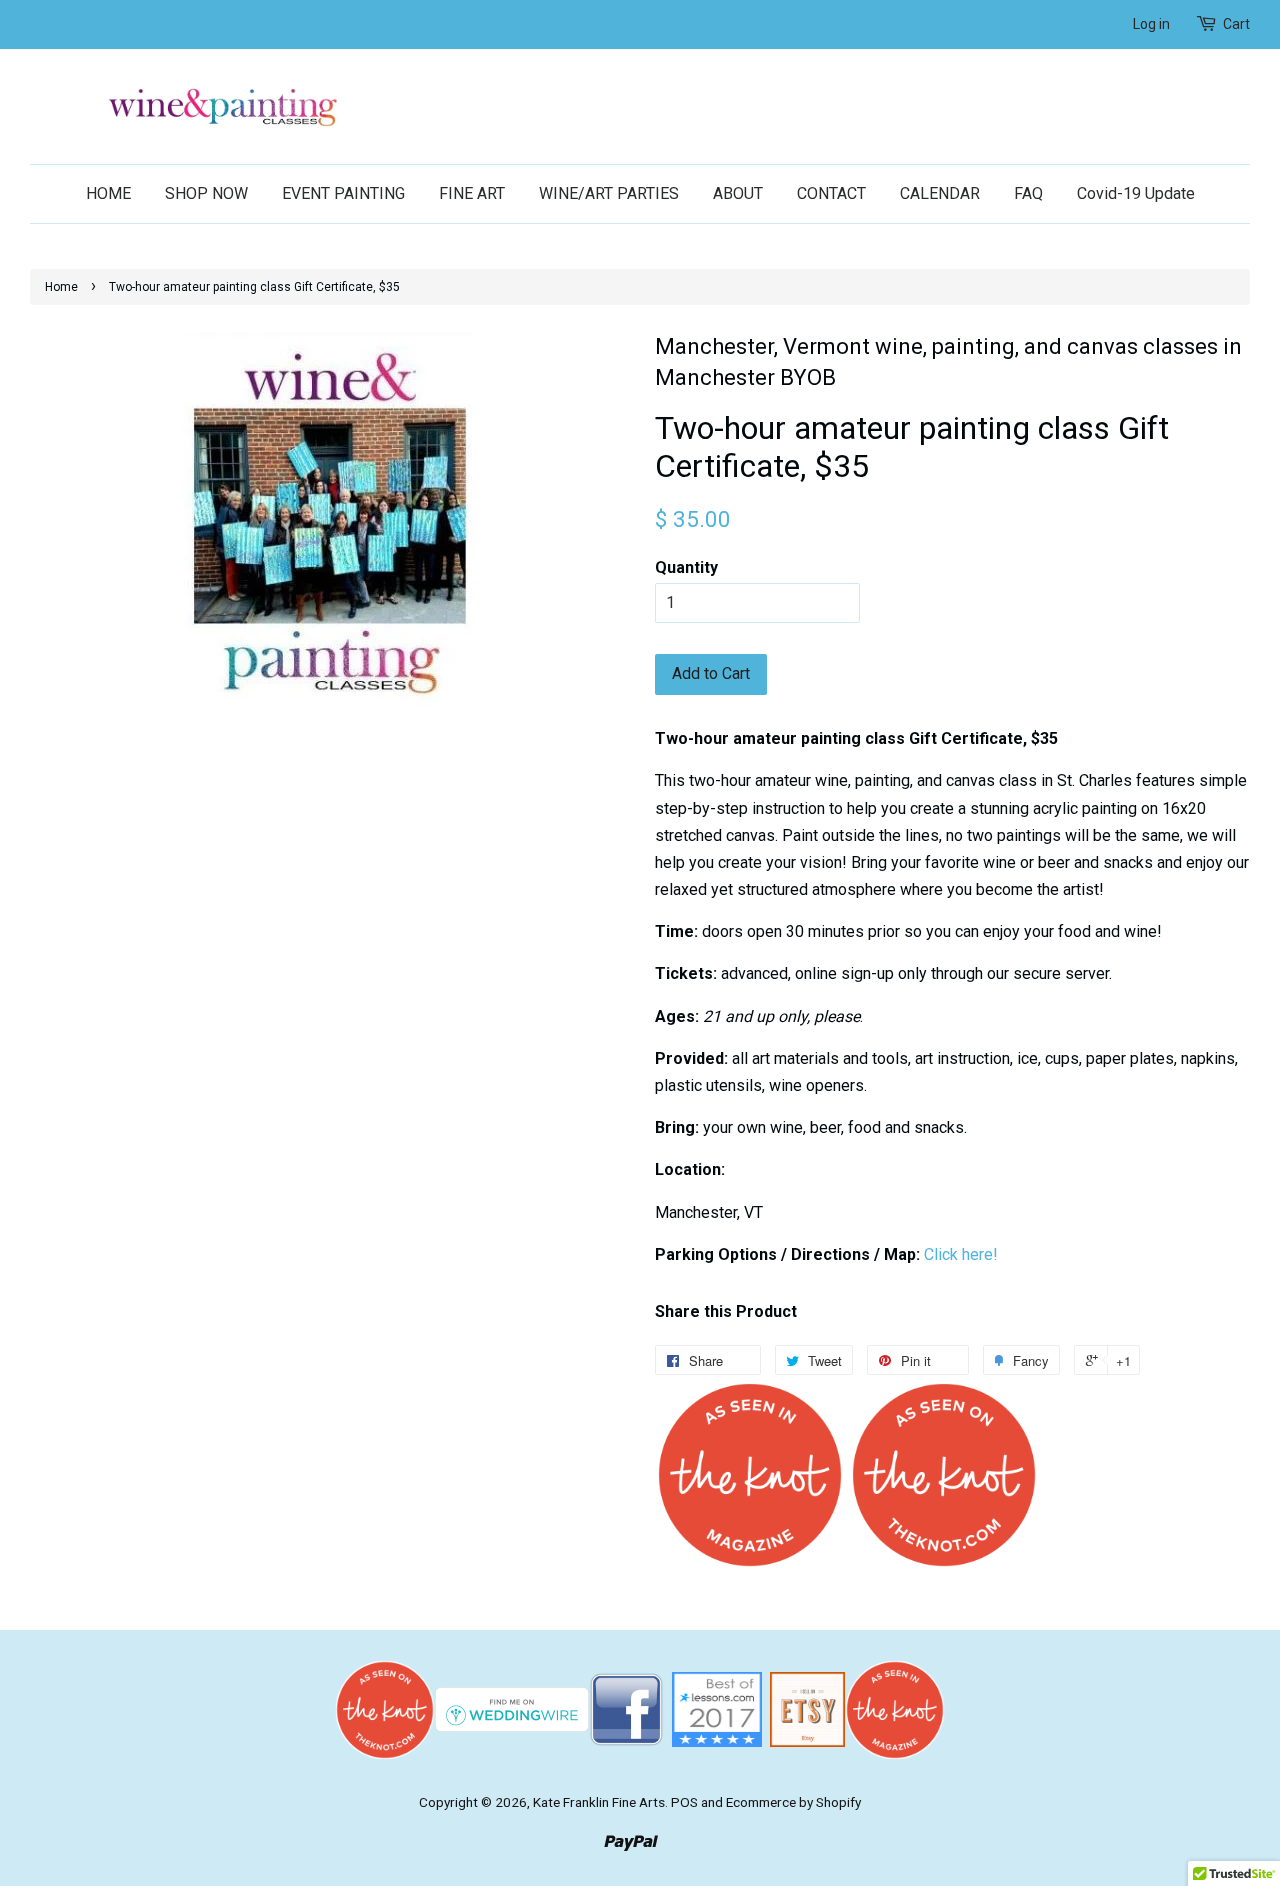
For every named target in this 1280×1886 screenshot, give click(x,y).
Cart (1236, 24)
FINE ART (472, 193)
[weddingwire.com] (512, 1708)
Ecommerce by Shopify (793, 1802)
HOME (108, 193)
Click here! (961, 1254)
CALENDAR (940, 193)
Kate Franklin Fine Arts (599, 1802)
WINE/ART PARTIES (609, 193)
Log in (1151, 24)
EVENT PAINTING (343, 193)
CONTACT (831, 193)
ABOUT (738, 193)
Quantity (686, 567)
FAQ (1028, 193)
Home (61, 287)
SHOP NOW (206, 193)
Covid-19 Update (1136, 193)
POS (684, 1802)
